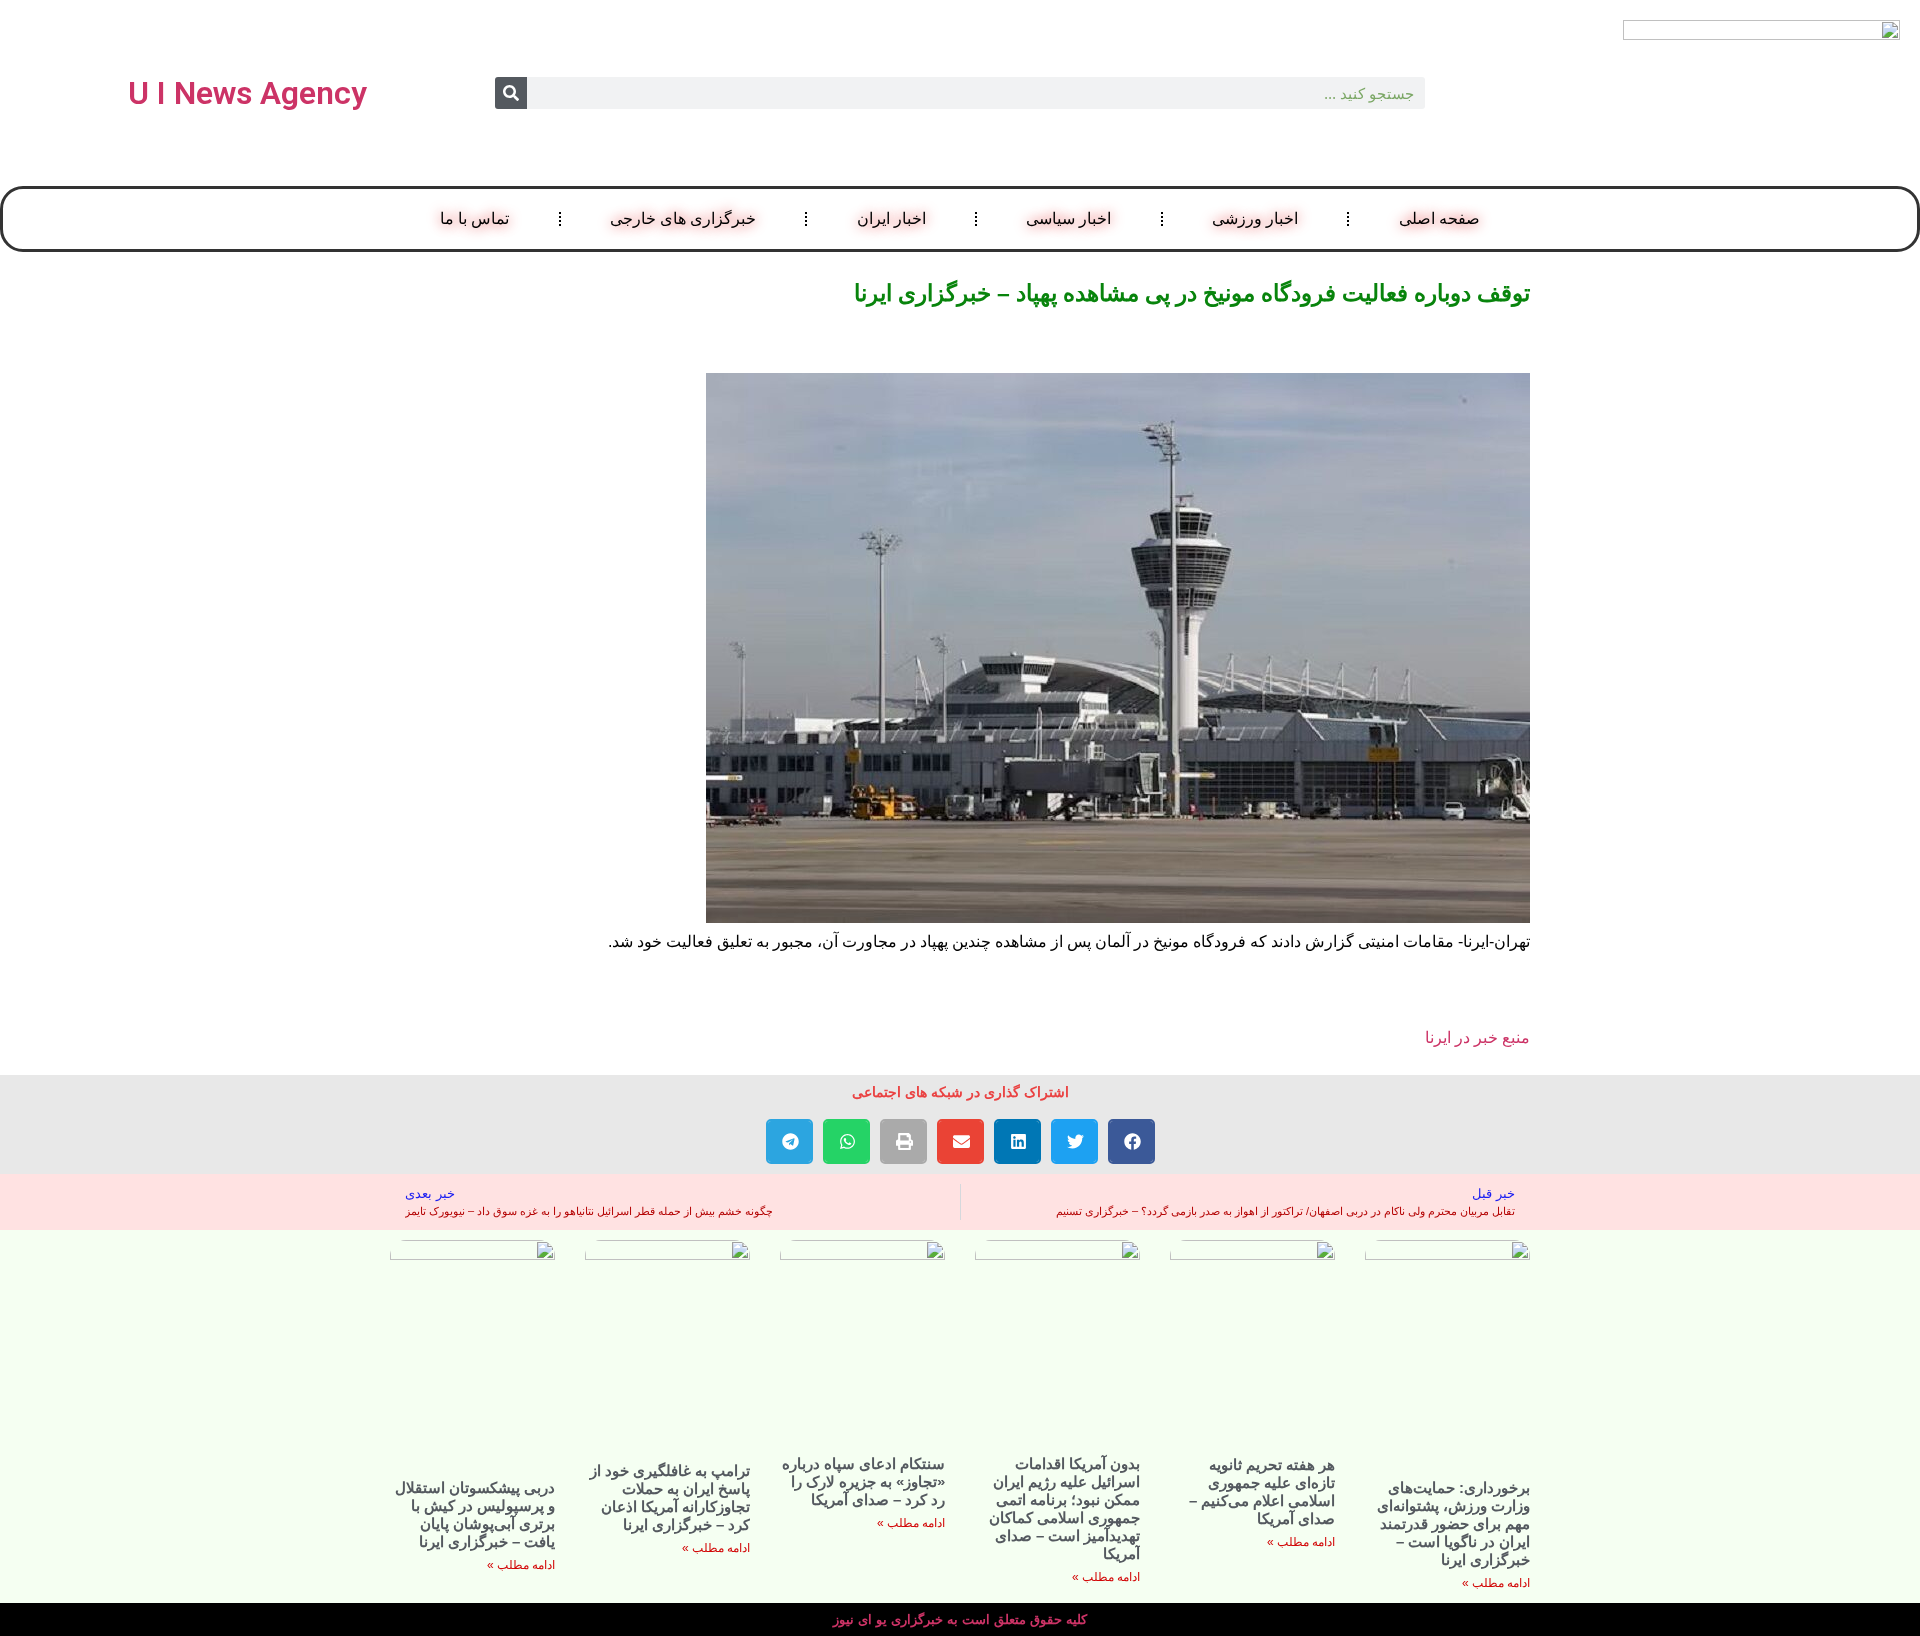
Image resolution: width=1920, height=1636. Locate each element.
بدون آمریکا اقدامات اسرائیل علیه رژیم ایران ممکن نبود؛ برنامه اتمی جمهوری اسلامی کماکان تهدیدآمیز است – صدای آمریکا (1064, 1508)
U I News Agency (247, 93)
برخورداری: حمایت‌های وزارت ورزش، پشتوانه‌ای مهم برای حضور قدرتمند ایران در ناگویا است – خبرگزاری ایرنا (1453, 1523)
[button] (1131, 1141)
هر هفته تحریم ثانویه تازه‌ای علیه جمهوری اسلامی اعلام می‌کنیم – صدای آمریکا (1262, 1491)
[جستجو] (511, 93)
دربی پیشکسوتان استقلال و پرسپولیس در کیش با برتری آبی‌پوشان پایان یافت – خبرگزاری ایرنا (475, 1514)
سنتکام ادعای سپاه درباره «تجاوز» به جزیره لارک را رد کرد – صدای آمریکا (863, 1481)
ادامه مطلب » (1496, 1583)
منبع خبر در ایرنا (1477, 1037)
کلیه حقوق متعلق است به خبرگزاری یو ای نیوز (960, 1619)
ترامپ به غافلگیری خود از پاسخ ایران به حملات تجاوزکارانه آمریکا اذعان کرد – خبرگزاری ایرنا (670, 1497)
